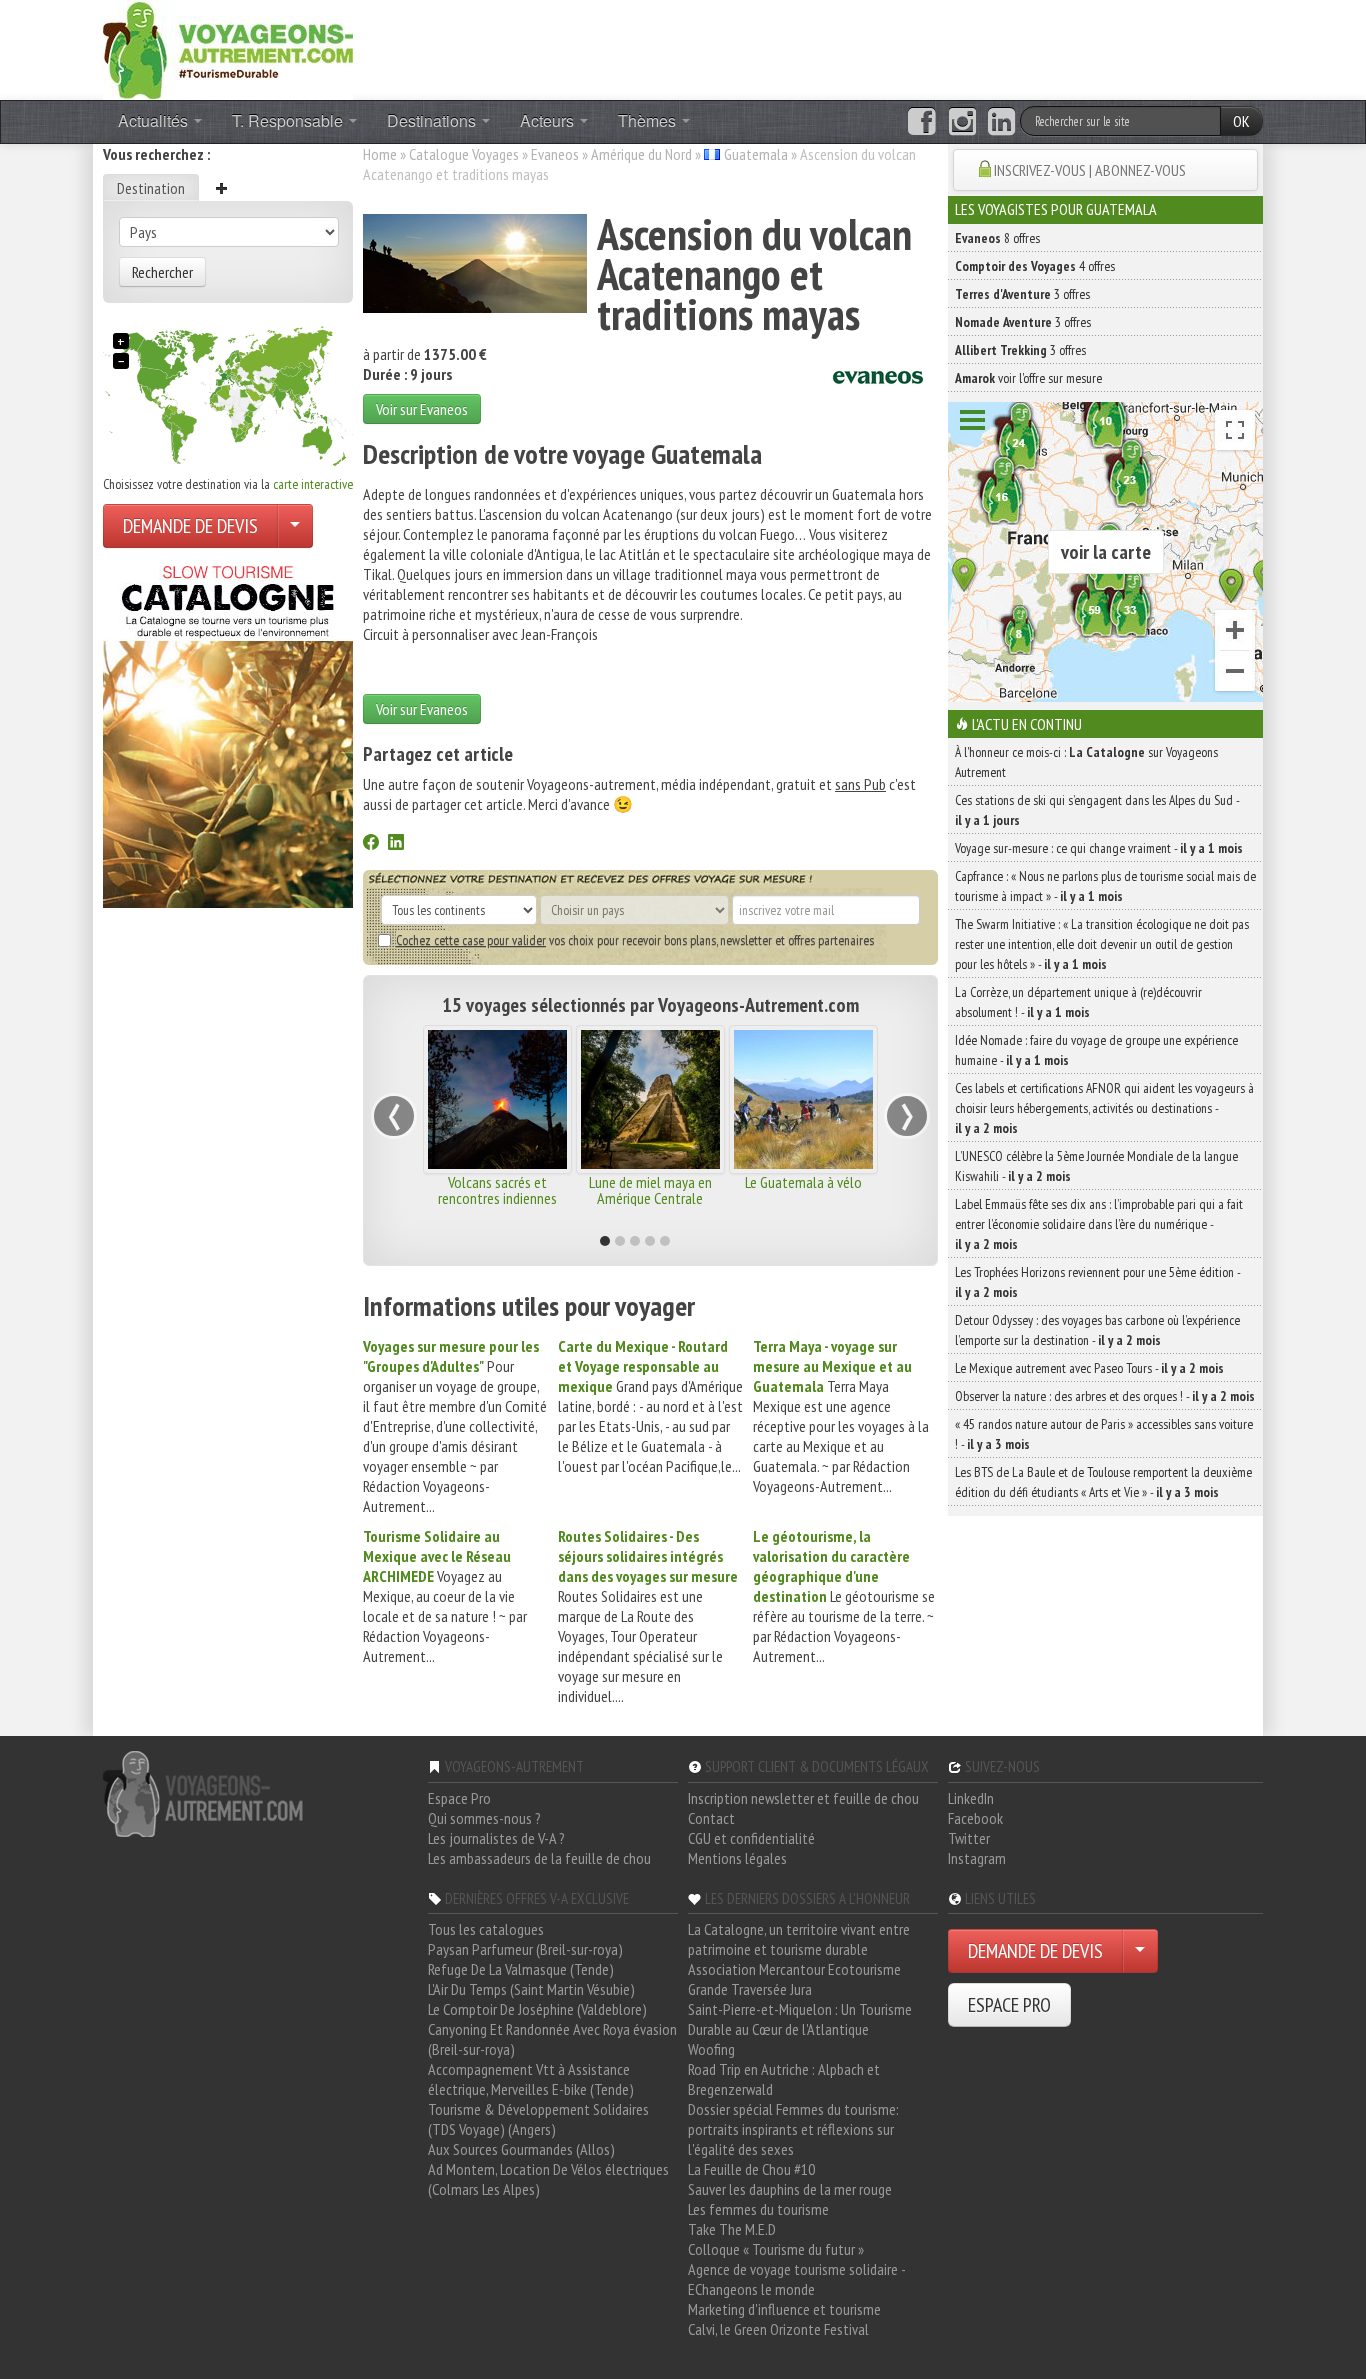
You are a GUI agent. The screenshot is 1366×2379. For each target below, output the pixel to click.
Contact (711, 1818)
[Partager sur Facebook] (371, 844)
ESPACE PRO (1009, 2005)
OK (1241, 121)
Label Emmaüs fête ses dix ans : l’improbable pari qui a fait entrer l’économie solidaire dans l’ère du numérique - (1099, 1224)
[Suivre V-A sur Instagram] (962, 122)
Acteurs (549, 120)
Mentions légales (737, 1858)
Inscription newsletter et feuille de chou (803, 1798)
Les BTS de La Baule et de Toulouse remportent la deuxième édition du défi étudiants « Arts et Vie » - (1103, 1482)
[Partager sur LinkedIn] (396, 844)
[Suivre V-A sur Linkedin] (1001, 122)
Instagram (977, 1858)
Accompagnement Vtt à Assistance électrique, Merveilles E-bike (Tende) (531, 2079)
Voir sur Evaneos (422, 409)
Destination (151, 188)
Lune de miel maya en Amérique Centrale (650, 1190)
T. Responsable (289, 120)
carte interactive (313, 484)
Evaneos (555, 154)
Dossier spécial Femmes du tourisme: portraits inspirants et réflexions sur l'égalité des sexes (793, 2129)
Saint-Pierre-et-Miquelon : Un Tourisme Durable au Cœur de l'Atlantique (800, 2019)
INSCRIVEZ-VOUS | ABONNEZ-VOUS (1090, 170)
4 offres (1035, 266)
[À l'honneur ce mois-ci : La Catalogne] (228, 731)
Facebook (975, 1818)
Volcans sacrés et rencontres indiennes (497, 1190)
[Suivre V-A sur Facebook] (921, 122)
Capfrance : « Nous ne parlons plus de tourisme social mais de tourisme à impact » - (1105, 886)
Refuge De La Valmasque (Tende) (521, 1969)
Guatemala (756, 154)
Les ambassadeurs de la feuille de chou (539, 1858)
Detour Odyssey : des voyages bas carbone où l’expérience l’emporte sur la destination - (1097, 1330)
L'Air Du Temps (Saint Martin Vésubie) (531, 1989)
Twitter (969, 1838)
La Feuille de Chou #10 (751, 2169)
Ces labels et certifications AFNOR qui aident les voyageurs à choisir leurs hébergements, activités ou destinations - (1104, 1108)
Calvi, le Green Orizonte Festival (778, 2329)
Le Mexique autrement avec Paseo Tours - (1089, 1368)
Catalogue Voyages (464, 154)
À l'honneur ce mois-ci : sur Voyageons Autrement (1086, 762)
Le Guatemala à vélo (803, 1182)
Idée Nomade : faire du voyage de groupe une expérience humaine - (1096, 1050)
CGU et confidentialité (751, 1838)
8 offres (997, 238)
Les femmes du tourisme (758, 2209)
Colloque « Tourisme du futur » (776, 2249)
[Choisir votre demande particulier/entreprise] (295, 526)
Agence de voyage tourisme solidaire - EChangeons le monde (796, 2279)
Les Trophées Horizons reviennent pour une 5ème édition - (1097, 1282)
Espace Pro (459, 1798)
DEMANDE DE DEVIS (190, 526)
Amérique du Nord (641, 154)
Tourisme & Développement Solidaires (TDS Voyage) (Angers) (538, 2119)
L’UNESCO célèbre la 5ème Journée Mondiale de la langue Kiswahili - (1096, 1166)
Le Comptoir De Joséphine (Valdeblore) (537, 2009)
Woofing (711, 2049)
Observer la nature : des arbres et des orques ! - (1105, 1396)
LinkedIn (971, 1798)
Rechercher (162, 272)
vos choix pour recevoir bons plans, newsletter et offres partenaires (635, 940)
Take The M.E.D (732, 2229)
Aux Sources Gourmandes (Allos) (521, 2149)
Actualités (155, 120)
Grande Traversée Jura (750, 1989)
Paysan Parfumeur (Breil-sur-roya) (525, 1949)
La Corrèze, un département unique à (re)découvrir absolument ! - (1078, 1002)
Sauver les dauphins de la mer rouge (790, 2189)
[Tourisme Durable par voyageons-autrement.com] (228, 48)
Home (380, 154)
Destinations (433, 120)
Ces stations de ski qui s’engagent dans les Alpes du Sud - (1097, 810)
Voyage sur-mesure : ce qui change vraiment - (1099, 848)
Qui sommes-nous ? (484, 1818)
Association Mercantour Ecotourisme (794, 1969)
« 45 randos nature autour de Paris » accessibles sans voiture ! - (1104, 1434)
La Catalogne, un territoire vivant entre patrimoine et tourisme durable (799, 1939)
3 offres (1022, 294)
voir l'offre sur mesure (1028, 378)
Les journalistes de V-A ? (496, 1838)
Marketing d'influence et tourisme (784, 2309)
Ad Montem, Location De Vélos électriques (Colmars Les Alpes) (548, 2179)
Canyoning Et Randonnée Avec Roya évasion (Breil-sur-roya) (552, 2039)
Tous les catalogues (486, 1929)
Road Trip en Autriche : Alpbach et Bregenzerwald (784, 2079)
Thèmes (649, 120)
